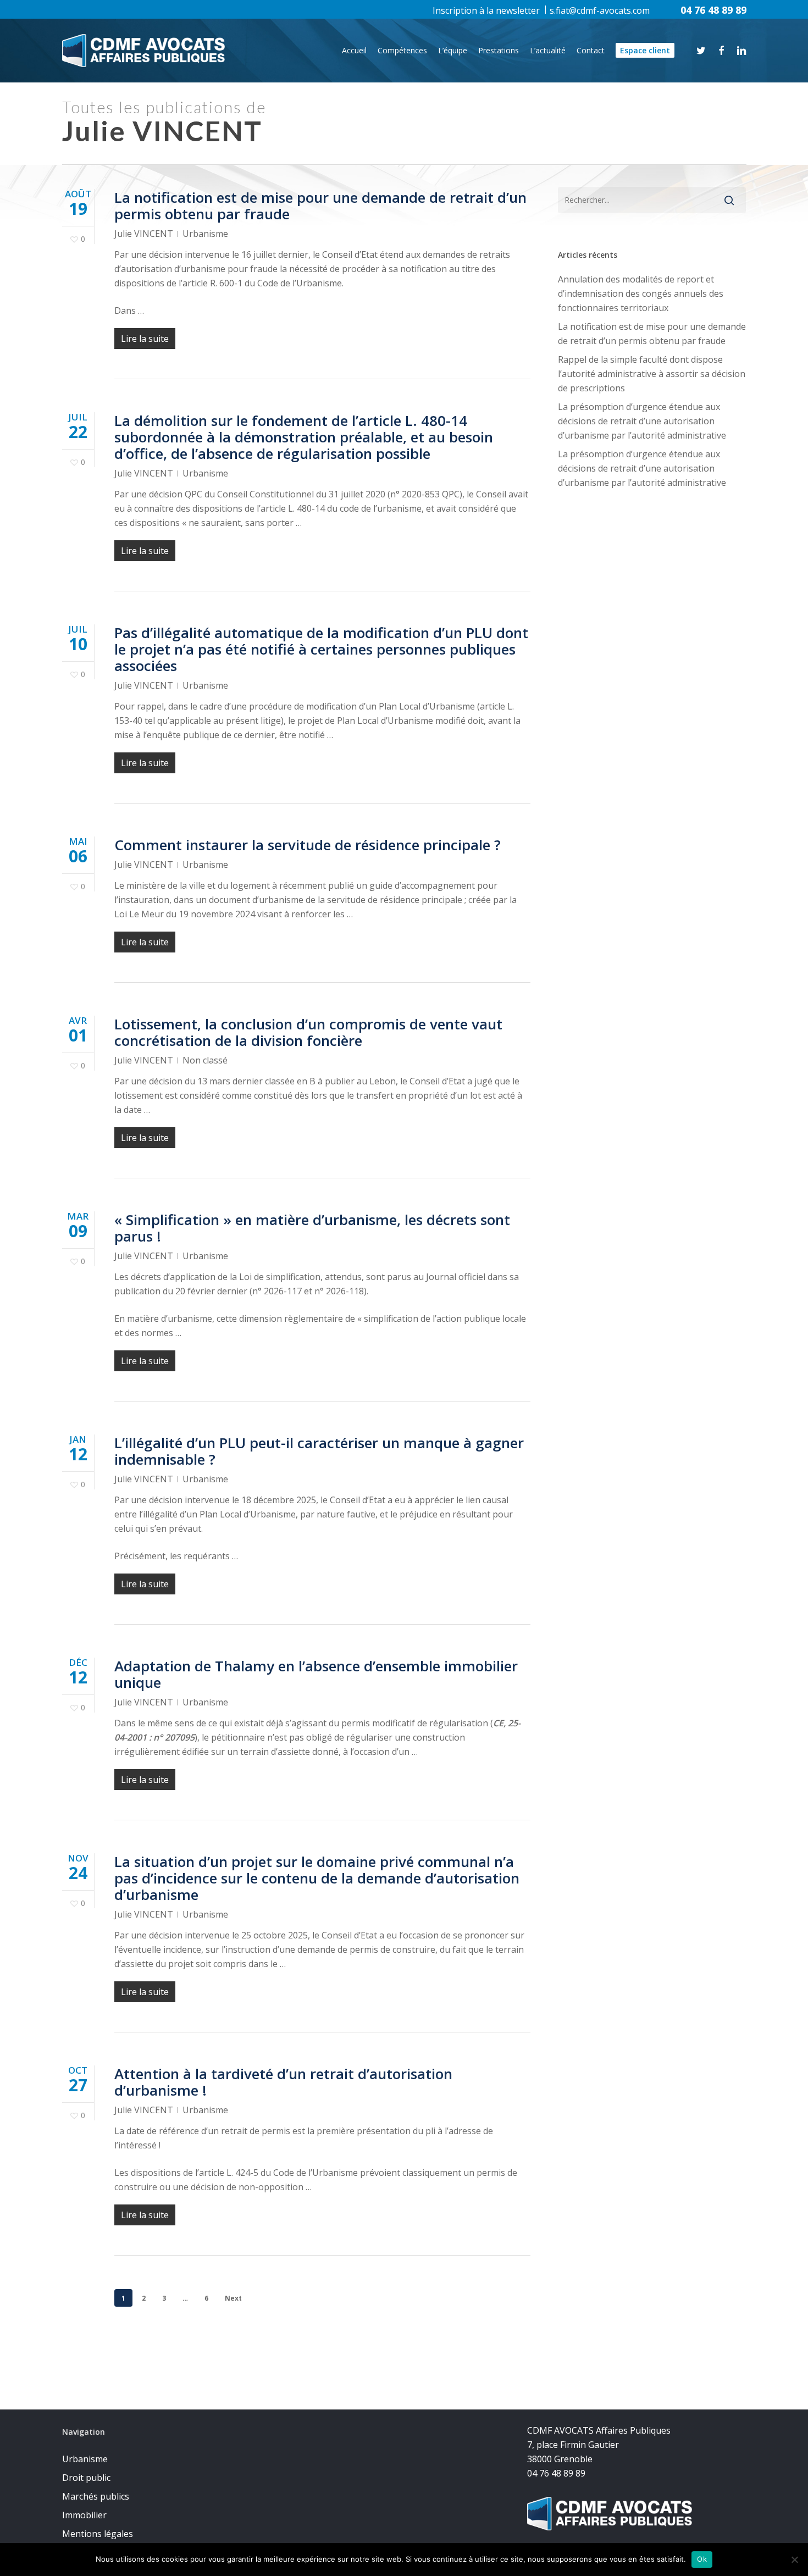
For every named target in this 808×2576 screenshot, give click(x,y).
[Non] (794, 2560)
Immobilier (84, 2515)
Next (233, 2298)
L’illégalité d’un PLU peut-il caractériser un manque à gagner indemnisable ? (319, 1451)
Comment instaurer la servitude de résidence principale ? (308, 845)
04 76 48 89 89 (713, 10)
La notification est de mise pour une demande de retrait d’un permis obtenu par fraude (320, 206)
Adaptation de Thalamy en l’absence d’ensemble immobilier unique (316, 1674)
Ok (702, 2559)
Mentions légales (98, 2534)
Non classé (205, 1060)
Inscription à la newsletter (486, 10)
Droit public (86, 2478)
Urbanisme (205, 234)
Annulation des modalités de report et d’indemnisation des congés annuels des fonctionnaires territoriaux (641, 293)
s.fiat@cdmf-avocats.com (600, 10)
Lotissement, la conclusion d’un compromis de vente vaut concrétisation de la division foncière (308, 1032)
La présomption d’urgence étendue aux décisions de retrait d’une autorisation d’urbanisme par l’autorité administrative (642, 421)
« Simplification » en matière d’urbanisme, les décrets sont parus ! (312, 1228)
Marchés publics (96, 2496)
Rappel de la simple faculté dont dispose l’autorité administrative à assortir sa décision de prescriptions (652, 374)
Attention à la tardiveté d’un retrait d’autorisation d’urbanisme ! (283, 2082)
